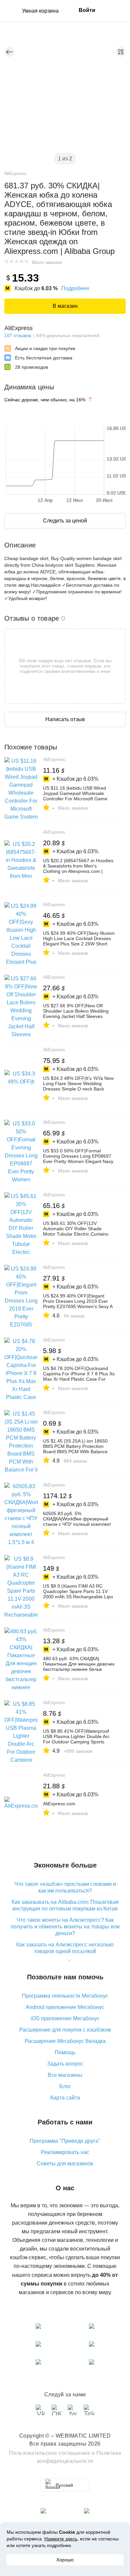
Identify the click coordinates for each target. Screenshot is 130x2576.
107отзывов (18, 335)
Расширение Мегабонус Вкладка (65, 2041)
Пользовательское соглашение (50, 2453)
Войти (87, 10)
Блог (65, 2086)
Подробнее (75, 288)
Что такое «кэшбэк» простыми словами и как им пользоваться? (65, 1887)
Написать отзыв (65, 719)
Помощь (65, 2052)
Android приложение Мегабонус (65, 2007)
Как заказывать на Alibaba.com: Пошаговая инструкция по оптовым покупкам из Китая (65, 1905)
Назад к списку (9, 52)
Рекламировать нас (65, 2152)
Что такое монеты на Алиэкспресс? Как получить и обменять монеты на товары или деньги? (65, 1927)
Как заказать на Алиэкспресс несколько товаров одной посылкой (65, 1948)
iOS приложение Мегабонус (65, 2018)
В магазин (65, 306)
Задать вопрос (65, 2064)
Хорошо (65, 2560)
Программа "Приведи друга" (65, 2141)
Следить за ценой (65, 521)
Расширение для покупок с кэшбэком (65, 2030)
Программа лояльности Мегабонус (65, 1996)
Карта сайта (65, 2098)
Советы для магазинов (65, 2164)
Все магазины (65, 2075)
